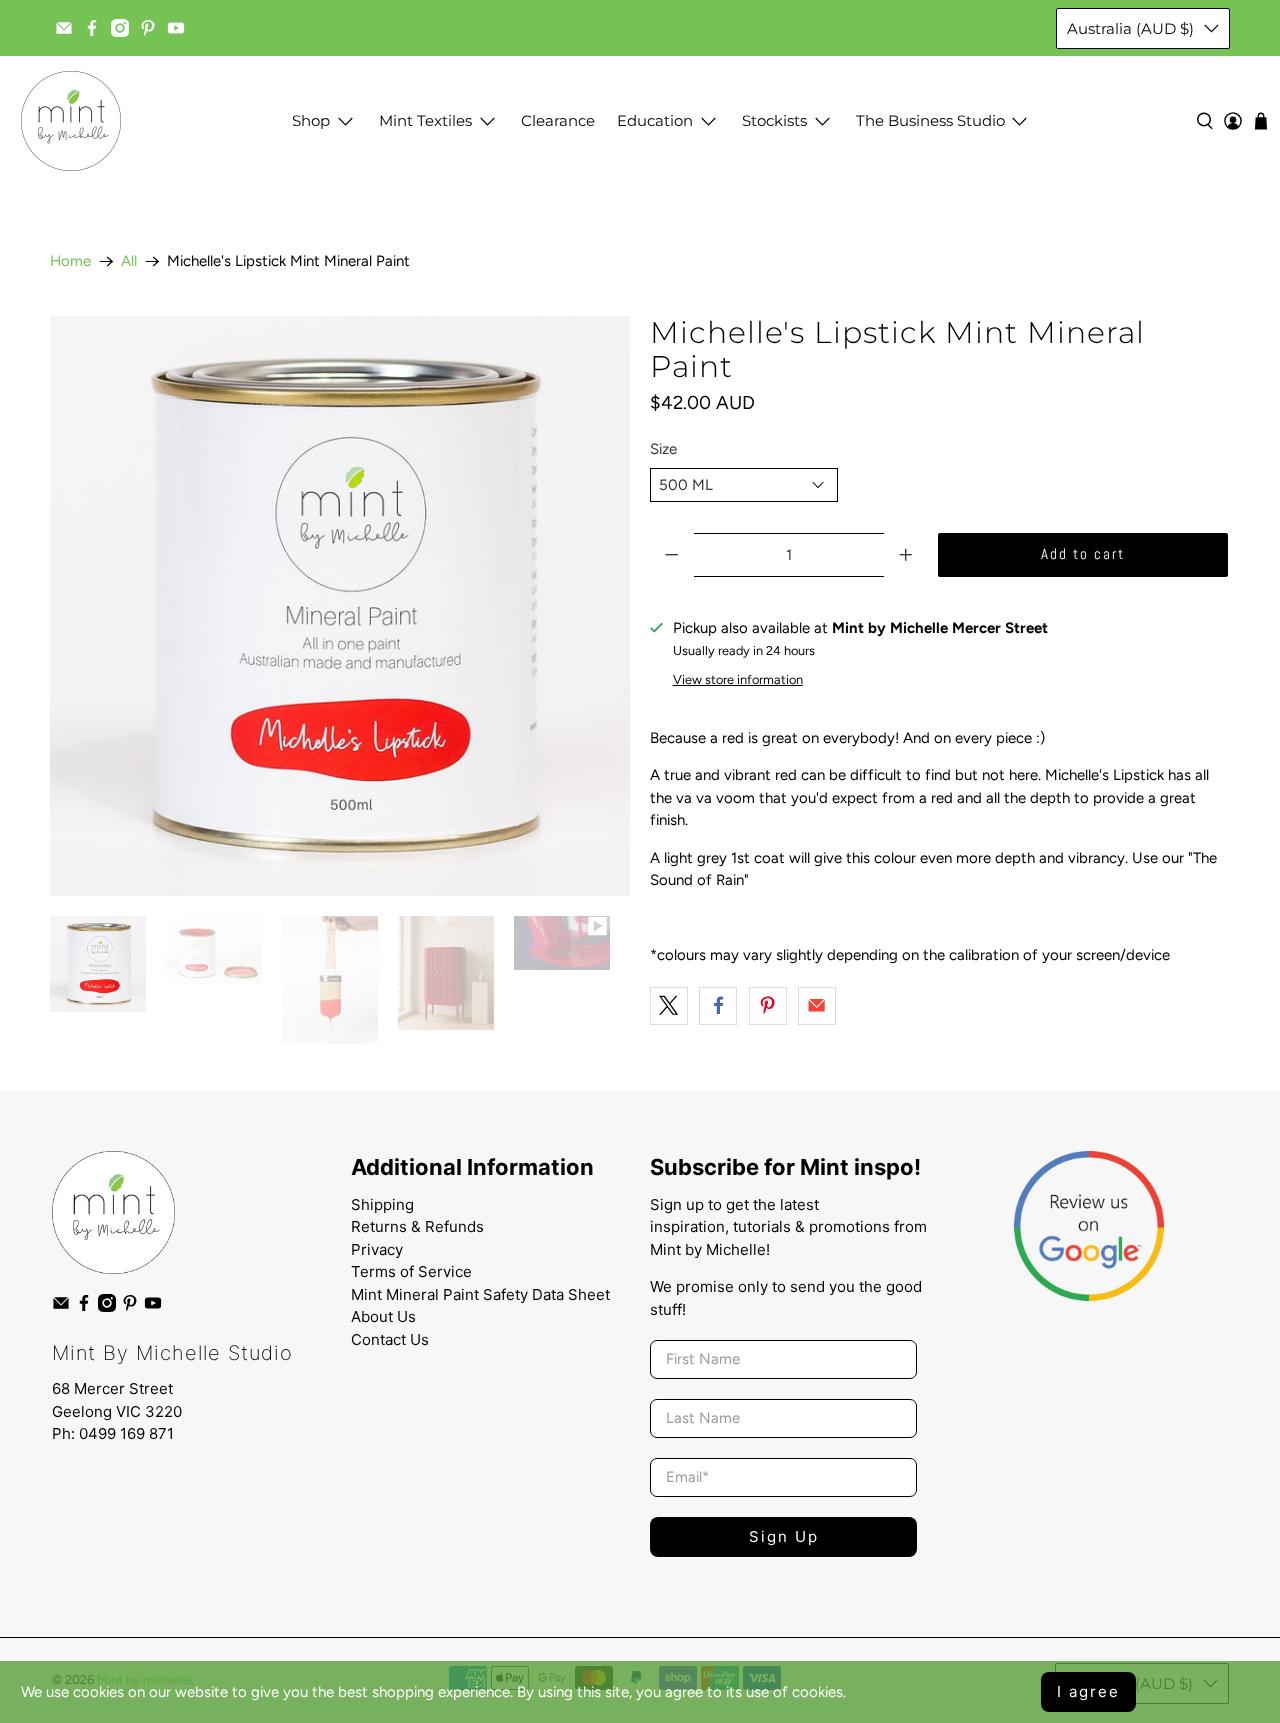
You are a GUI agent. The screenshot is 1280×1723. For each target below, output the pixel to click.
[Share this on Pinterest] (768, 1006)
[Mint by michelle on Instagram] (120, 28)
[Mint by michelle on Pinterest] (148, 28)
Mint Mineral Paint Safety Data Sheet (480, 1294)
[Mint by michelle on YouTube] (176, 28)
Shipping (382, 1204)
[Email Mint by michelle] (64, 28)
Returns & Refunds (417, 1226)
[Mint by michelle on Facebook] (92, 28)
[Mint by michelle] (71, 121)
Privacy (377, 1249)
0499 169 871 (126, 1433)
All (129, 261)
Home (70, 261)
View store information (738, 679)
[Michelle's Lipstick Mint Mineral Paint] (340, 606)
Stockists (774, 120)
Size (663, 449)
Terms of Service (411, 1271)
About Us (383, 1316)
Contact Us (390, 1339)
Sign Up (784, 1536)
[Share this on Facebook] (718, 1006)
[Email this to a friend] (817, 1006)
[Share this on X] (669, 1006)
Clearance (558, 120)
